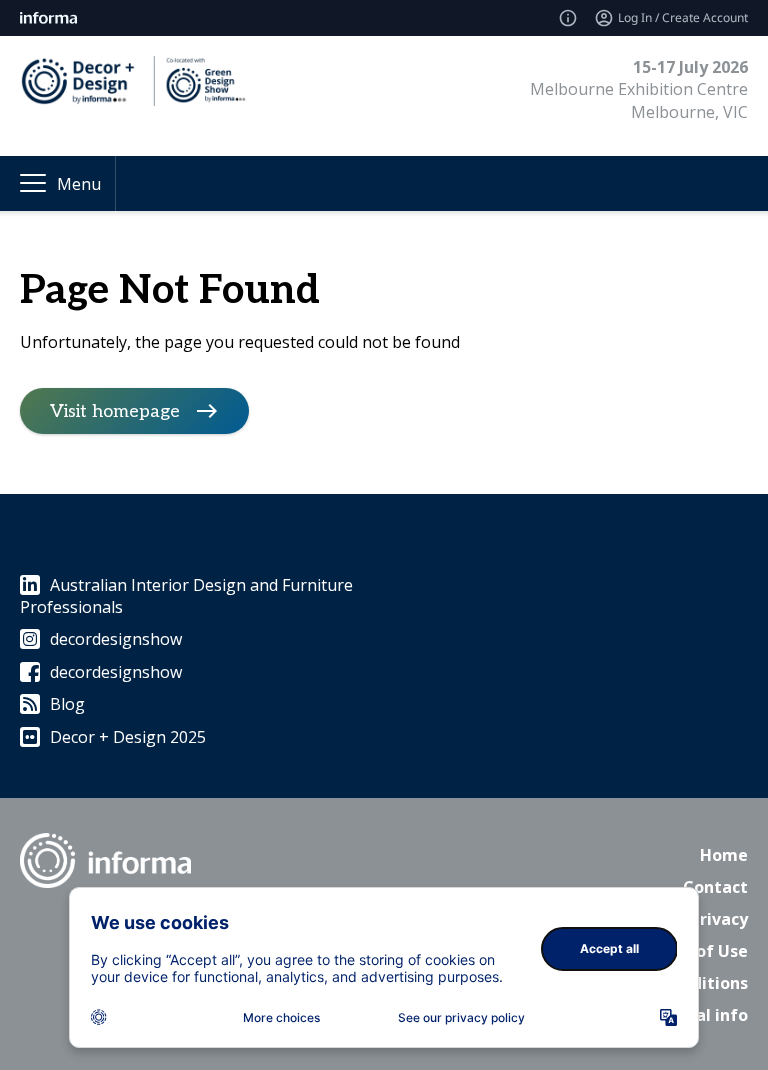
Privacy (719, 919)
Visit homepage (115, 410)
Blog (67, 704)
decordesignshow (116, 639)
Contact (715, 887)
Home (724, 855)
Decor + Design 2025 (128, 737)
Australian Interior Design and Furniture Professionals (186, 596)
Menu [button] (79, 184)
